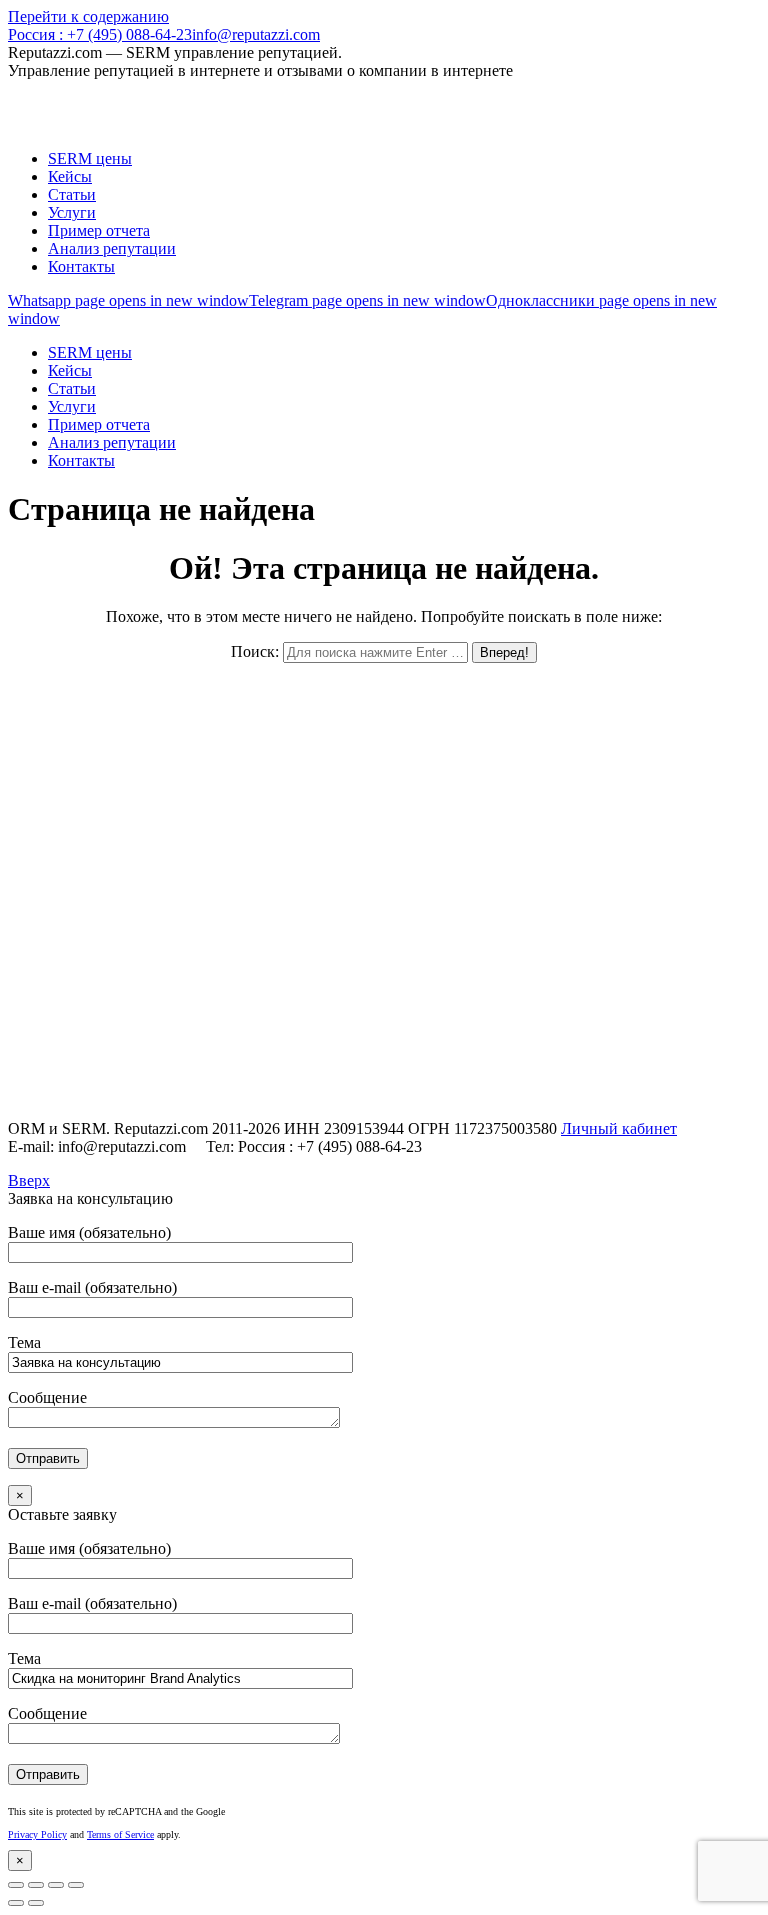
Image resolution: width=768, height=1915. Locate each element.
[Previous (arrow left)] (16, 1903)
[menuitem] (90, 158)
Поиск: (255, 651)
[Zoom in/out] (76, 1885)
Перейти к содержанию (88, 16)
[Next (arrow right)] (36, 1903)
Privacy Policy (37, 1834)
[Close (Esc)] (16, 1885)
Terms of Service (120, 1834)
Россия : (100, 34)
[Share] (36, 1885)
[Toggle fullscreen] (56, 1885)
